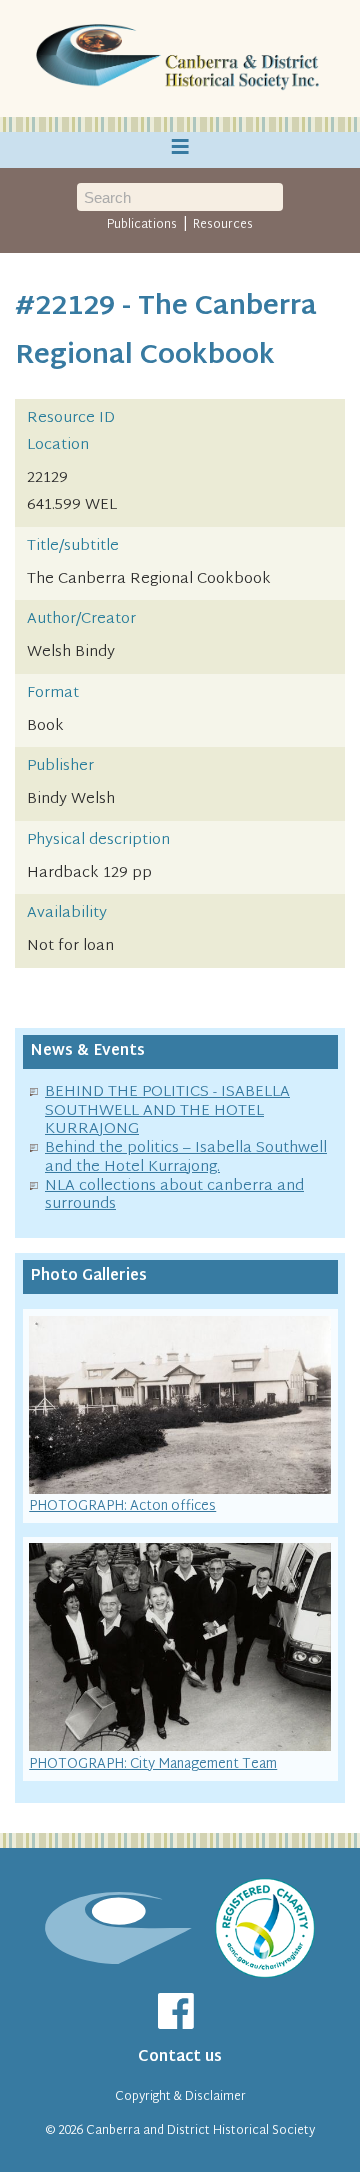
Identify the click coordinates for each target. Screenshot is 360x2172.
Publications (142, 225)
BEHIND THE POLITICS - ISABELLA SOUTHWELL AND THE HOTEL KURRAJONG (167, 1111)
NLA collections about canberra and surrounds (174, 1196)
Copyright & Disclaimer (180, 2097)
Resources (223, 225)
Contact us (180, 2057)
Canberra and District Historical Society (200, 2131)
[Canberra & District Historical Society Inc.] (180, 59)
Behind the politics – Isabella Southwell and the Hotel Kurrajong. (186, 1158)
